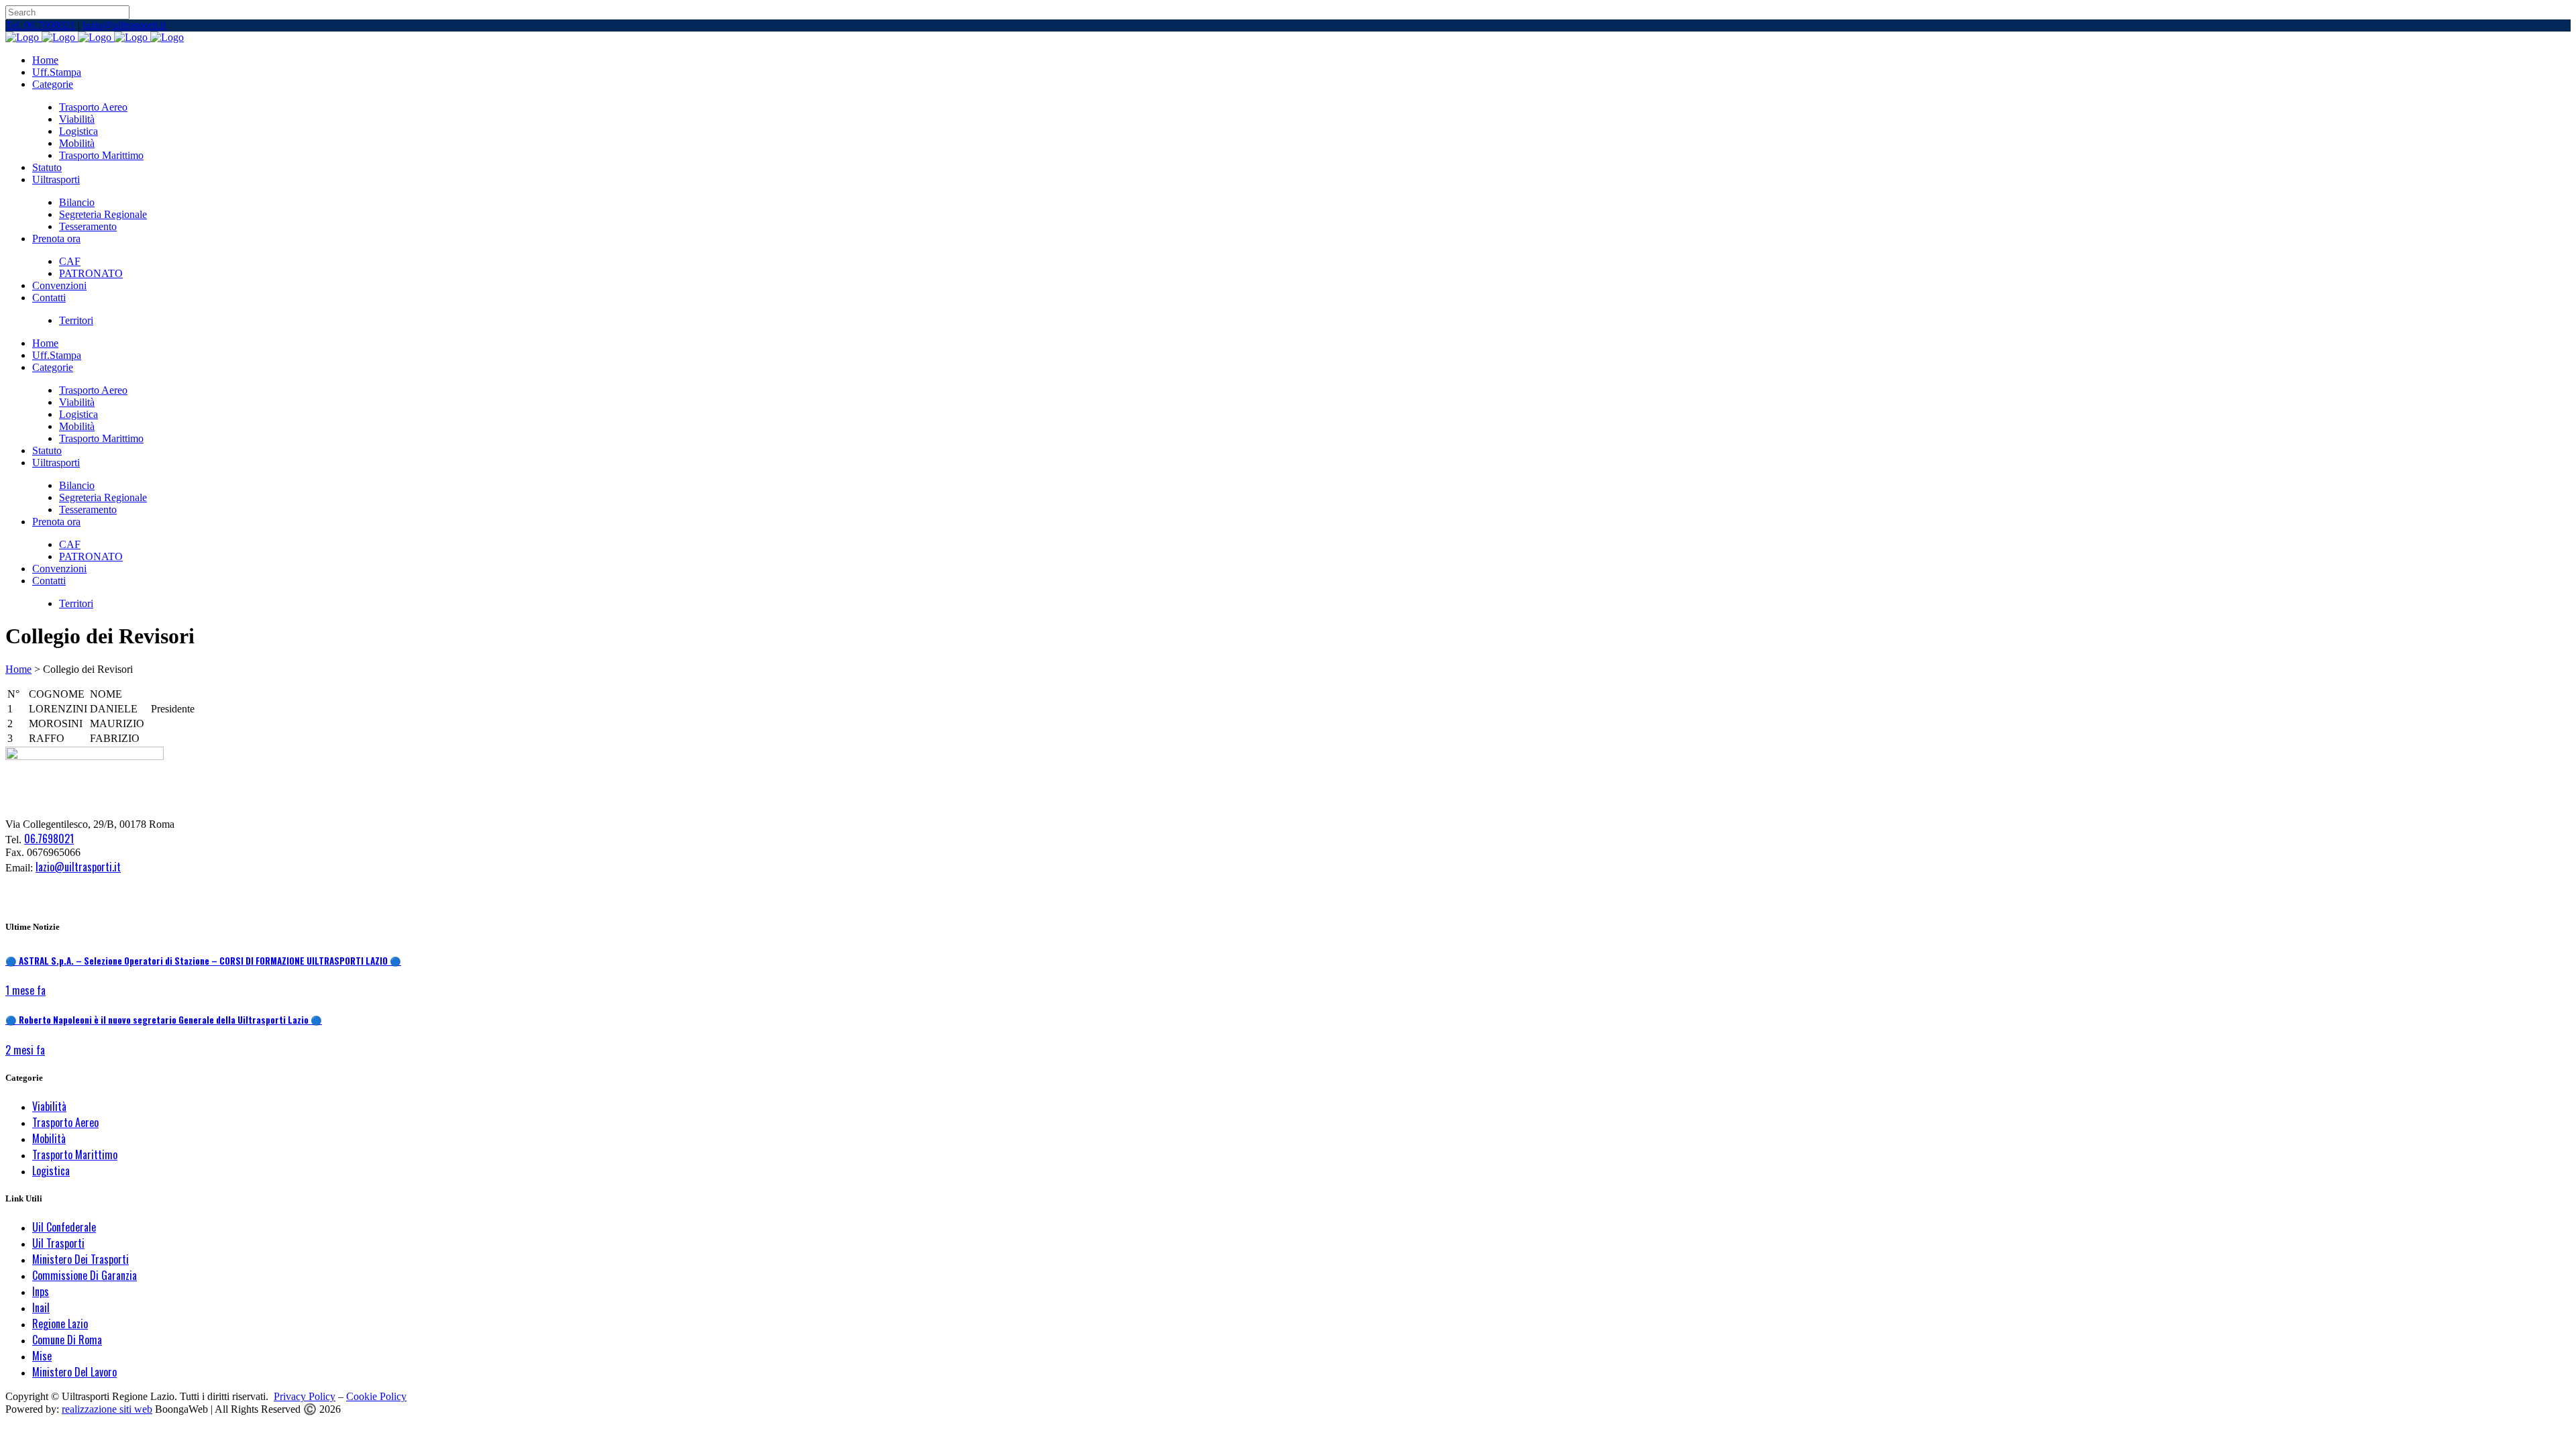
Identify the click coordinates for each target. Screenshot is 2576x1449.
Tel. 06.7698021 (40, 25)
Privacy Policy (305, 1396)
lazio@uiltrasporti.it (124, 25)
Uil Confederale (64, 1227)
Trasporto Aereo (65, 1122)
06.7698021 (49, 839)
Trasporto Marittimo (75, 1155)
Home (18, 669)
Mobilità (49, 1138)
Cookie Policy (376, 1396)
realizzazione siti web (107, 1409)
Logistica (51, 1171)
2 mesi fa (25, 1050)
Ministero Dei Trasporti (80, 1259)
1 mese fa (25, 990)
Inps (41, 1291)
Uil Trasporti (58, 1243)
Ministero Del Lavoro (74, 1372)
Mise (42, 1356)
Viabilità (49, 1106)
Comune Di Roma (67, 1340)
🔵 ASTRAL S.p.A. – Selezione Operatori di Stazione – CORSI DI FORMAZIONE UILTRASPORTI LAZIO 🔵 (203, 961)
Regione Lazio (60, 1324)
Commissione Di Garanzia (85, 1275)
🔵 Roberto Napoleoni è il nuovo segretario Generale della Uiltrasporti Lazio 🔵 (164, 1020)
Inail (41, 1307)
